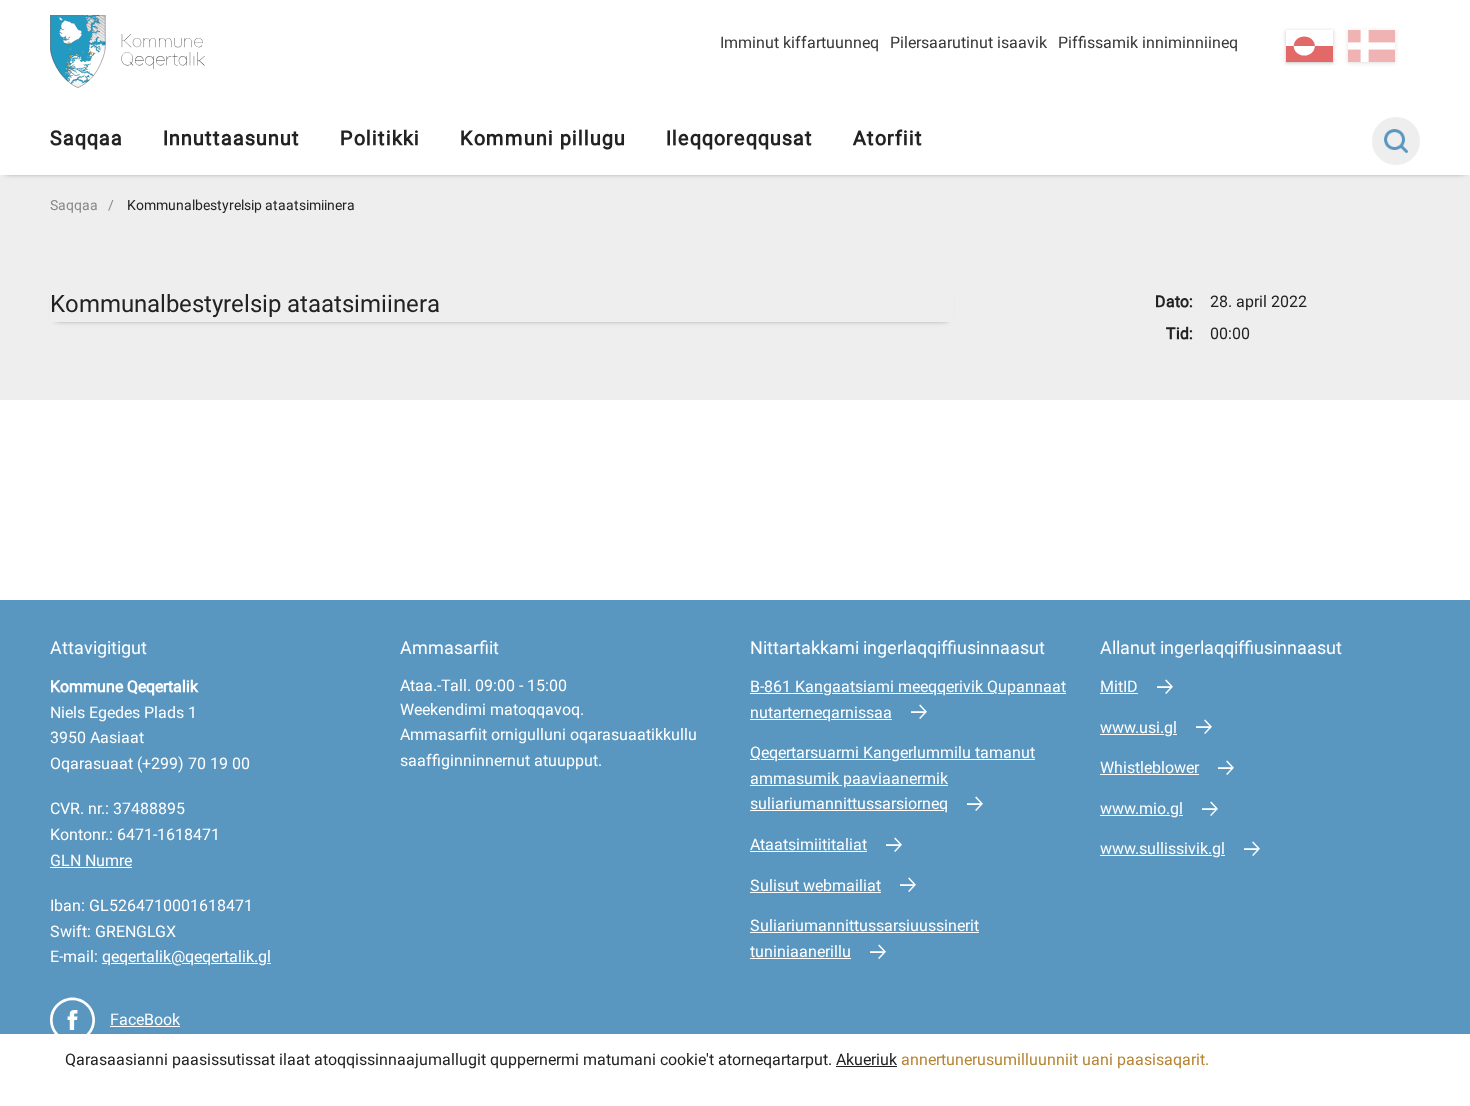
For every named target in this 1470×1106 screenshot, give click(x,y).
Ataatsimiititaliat (808, 844)
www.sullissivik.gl (1162, 848)
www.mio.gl (1141, 808)
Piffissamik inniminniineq (1148, 42)
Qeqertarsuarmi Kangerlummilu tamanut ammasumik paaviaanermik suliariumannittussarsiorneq (892, 778)
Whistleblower (1149, 767)
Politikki (380, 138)
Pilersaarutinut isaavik (968, 42)
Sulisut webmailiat (815, 885)
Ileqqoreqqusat (739, 138)
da (1371, 46)
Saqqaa (86, 138)
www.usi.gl (1138, 727)
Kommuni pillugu (543, 138)
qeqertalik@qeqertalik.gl (186, 956)
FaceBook (145, 1019)
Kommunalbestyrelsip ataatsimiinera (241, 205)
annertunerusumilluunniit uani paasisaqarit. (1057, 1059)
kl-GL (1309, 46)
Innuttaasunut (231, 138)
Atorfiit (888, 138)
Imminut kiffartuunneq (799, 42)
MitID (1119, 686)
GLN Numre (91, 860)
